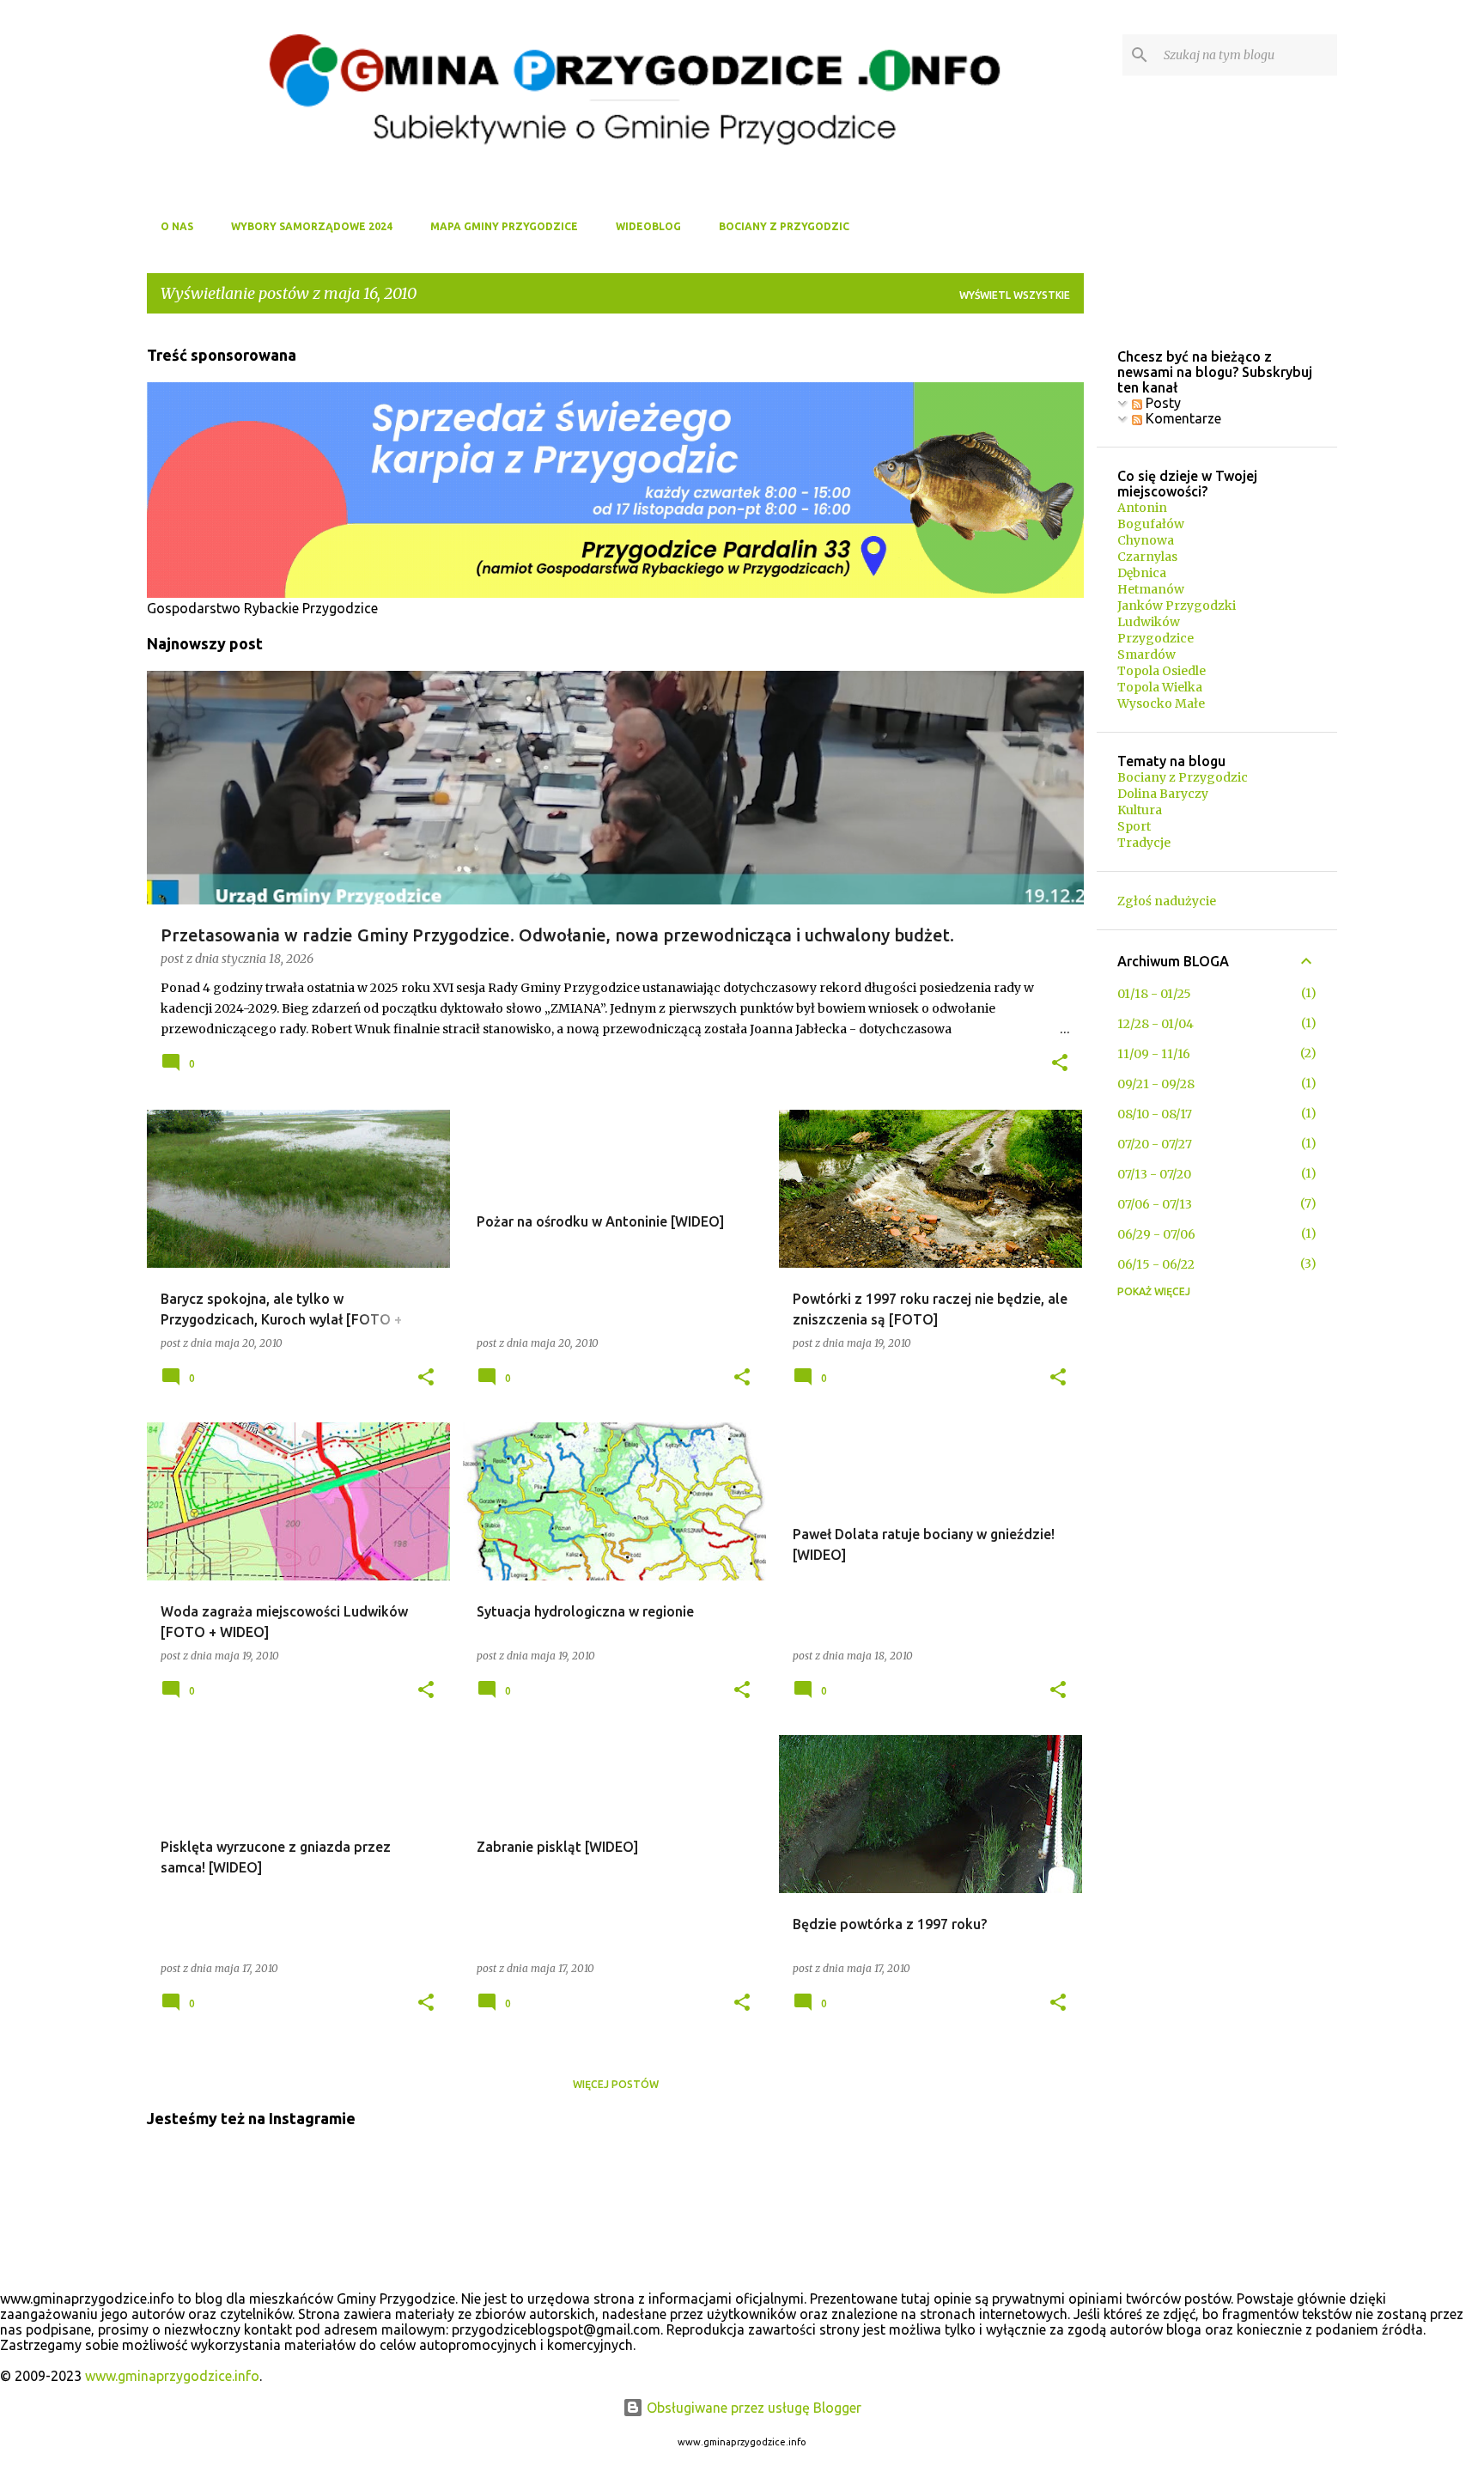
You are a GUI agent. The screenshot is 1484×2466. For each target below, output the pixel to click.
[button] (1060, 1064)
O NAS (177, 226)
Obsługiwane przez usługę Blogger (752, 2408)
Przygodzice (1156, 638)
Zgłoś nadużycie (1167, 901)
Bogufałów (1151, 524)
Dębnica (1142, 573)
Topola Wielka (1160, 687)
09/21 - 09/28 (1156, 1084)
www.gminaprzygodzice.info (172, 2376)
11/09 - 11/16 (1154, 1054)
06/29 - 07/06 (1156, 1234)
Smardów (1146, 655)
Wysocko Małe (1161, 703)
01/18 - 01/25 (1154, 994)
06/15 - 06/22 (1156, 1264)
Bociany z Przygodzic (1183, 777)
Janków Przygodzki (1177, 606)
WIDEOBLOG (648, 226)
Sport (1134, 826)
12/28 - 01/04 (1156, 1024)
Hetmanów (1151, 589)
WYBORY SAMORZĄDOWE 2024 (312, 226)
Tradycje (1144, 843)
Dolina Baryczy (1163, 794)
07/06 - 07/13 (1155, 1204)
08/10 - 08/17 (1155, 1114)
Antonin (1142, 508)
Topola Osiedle (1162, 671)
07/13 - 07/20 (1154, 1174)
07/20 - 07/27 (1155, 1144)
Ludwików (1149, 622)
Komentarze (1182, 418)
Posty (1162, 403)
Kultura (1140, 810)
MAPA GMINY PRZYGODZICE (504, 226)
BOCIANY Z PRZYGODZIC (784, 226)
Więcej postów (616, 2084)
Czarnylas (1147, 557)
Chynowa (1146, 540)
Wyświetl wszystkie (1015, 295)
